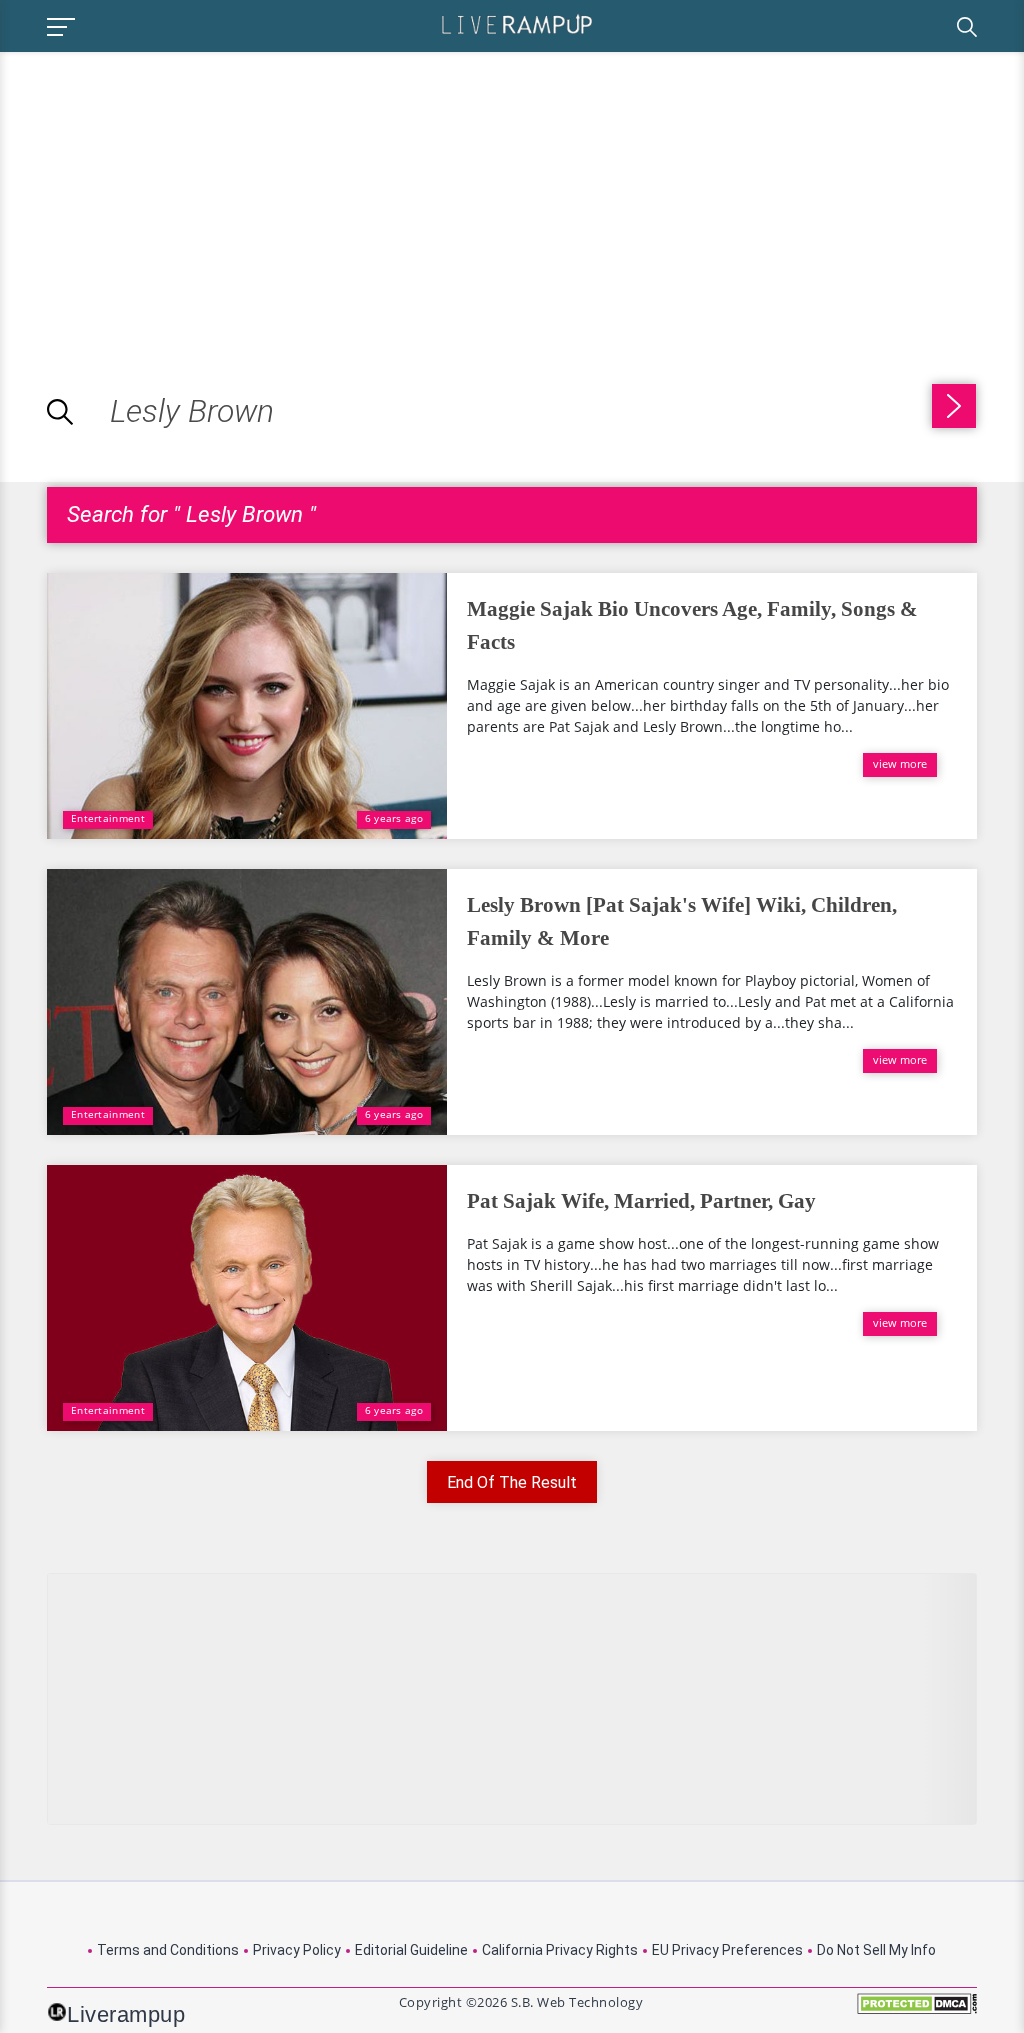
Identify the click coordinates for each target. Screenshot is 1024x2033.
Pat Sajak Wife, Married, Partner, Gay (641, 1201)
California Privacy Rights (560, 1950)
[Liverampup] (517, 23)
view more (900, 763)
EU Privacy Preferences (727, 1950)
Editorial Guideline (411, 1950)
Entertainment (108, 818)
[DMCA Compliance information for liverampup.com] (917, 2010)
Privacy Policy (297, 1950)
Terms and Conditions (168, 1950)
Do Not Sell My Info (876, 1950)
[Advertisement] (168, 192)
